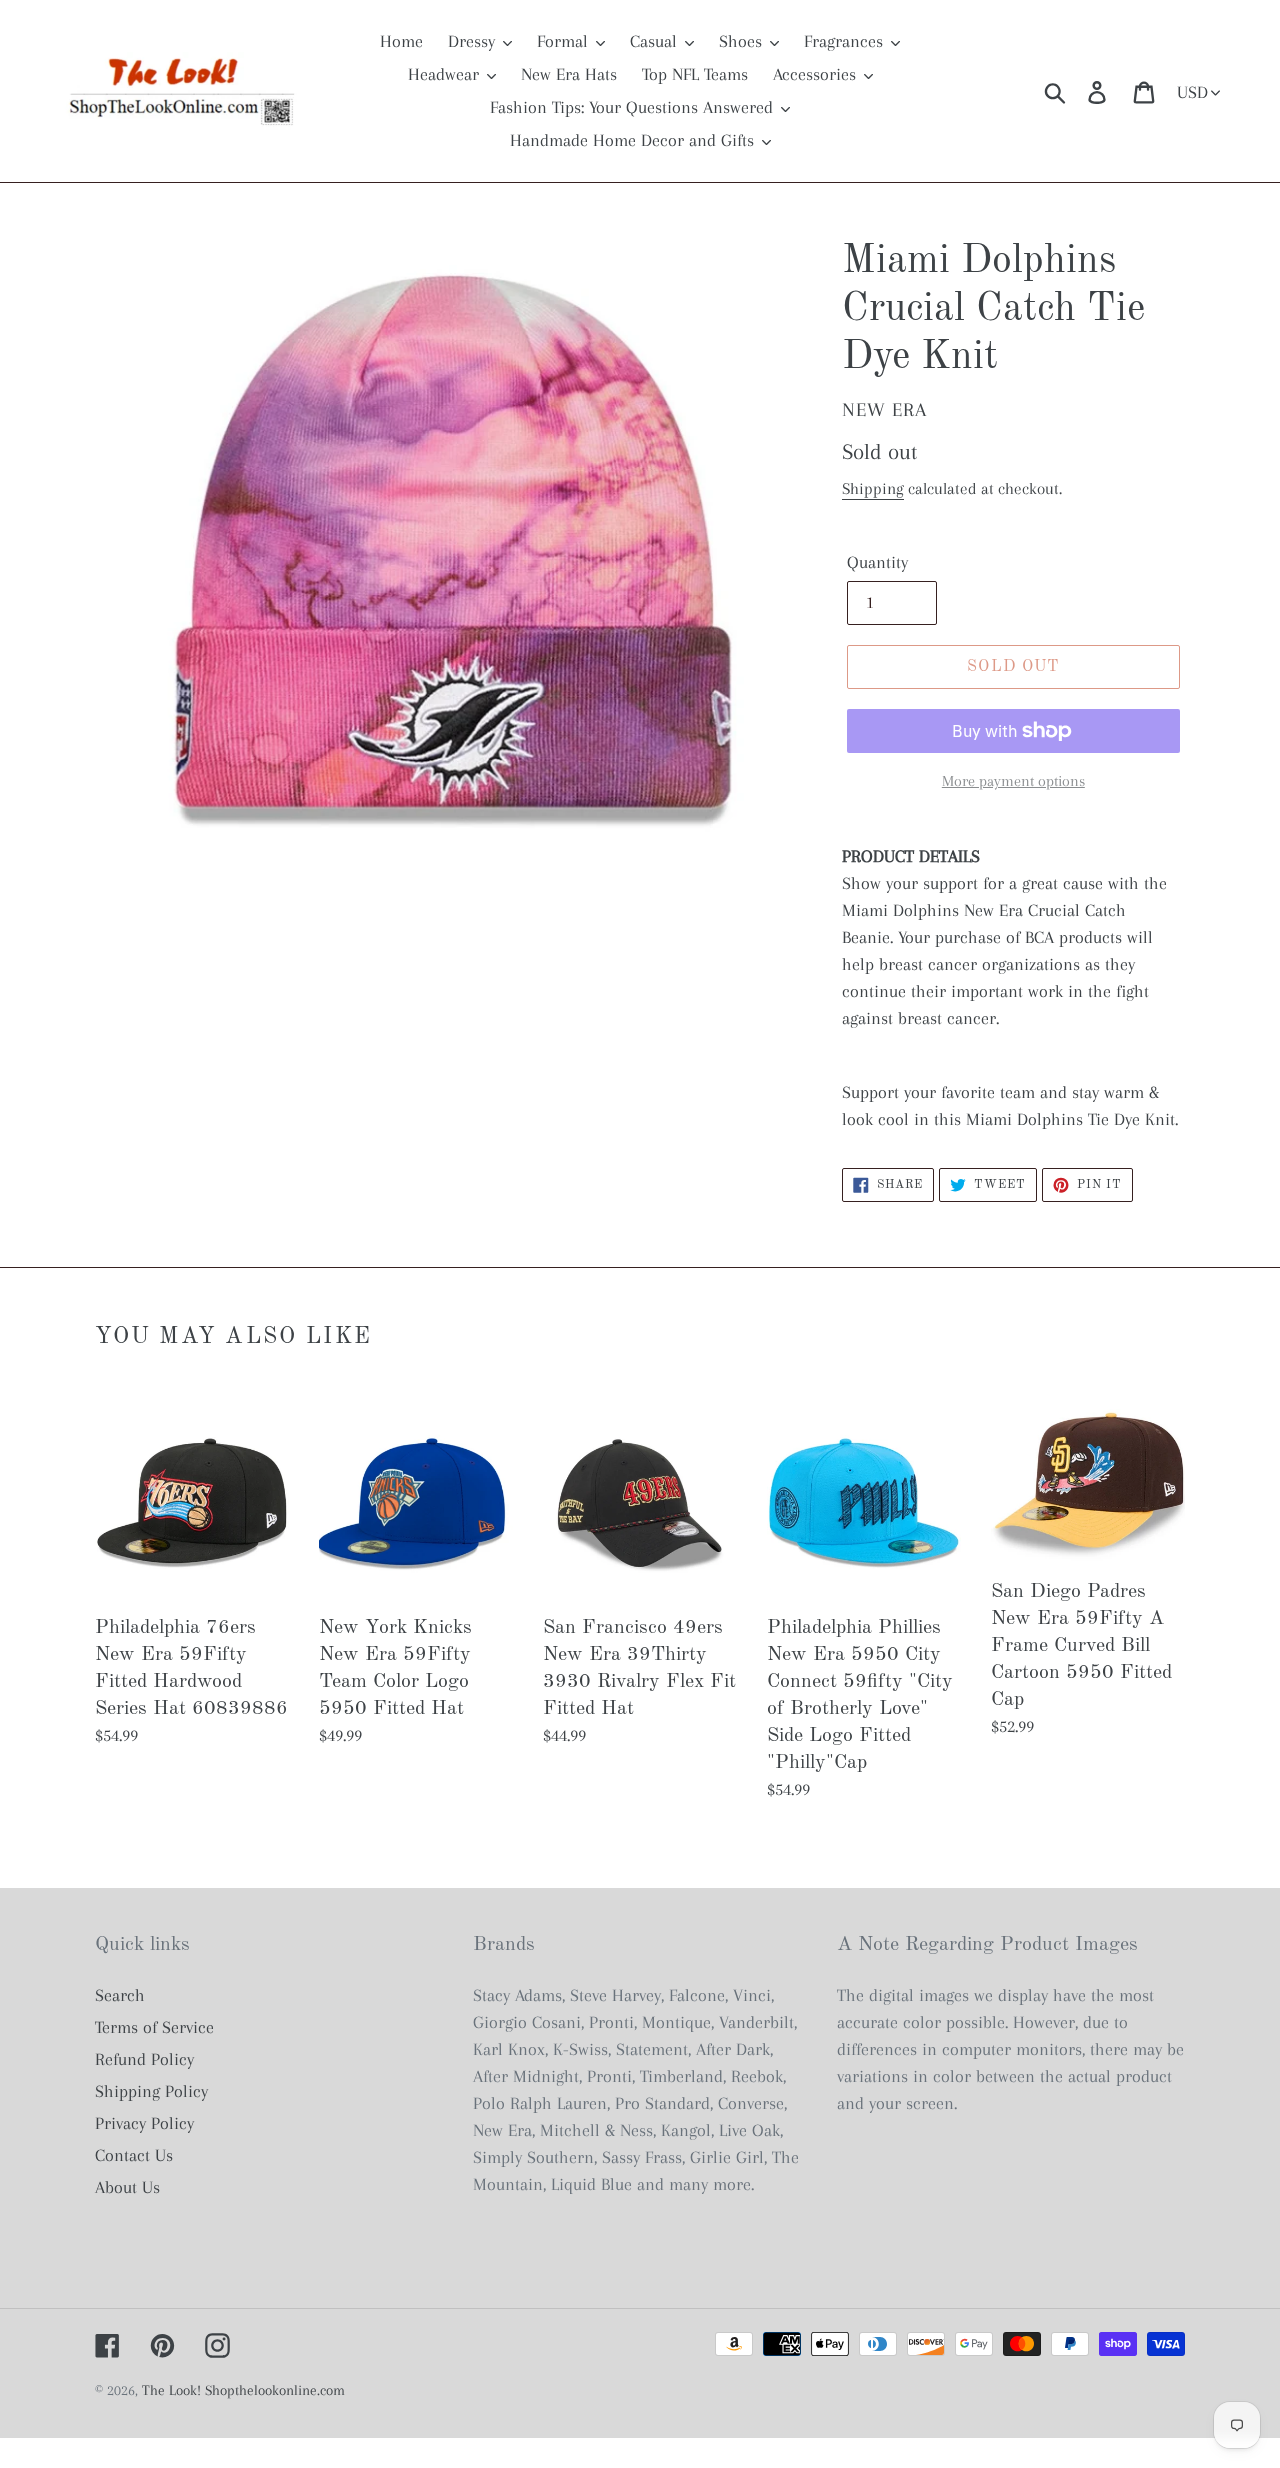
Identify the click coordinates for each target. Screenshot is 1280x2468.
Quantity (877, 562)
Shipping (873, 488)
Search (120, 1995)
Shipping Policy (151, 2091)
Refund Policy (144, 2059)
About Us (127, 2187)
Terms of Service (154, 2027)
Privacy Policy (144, 2123)
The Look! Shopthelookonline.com (243, 2390)
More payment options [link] (1013, 781)
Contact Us (134, 2155)
